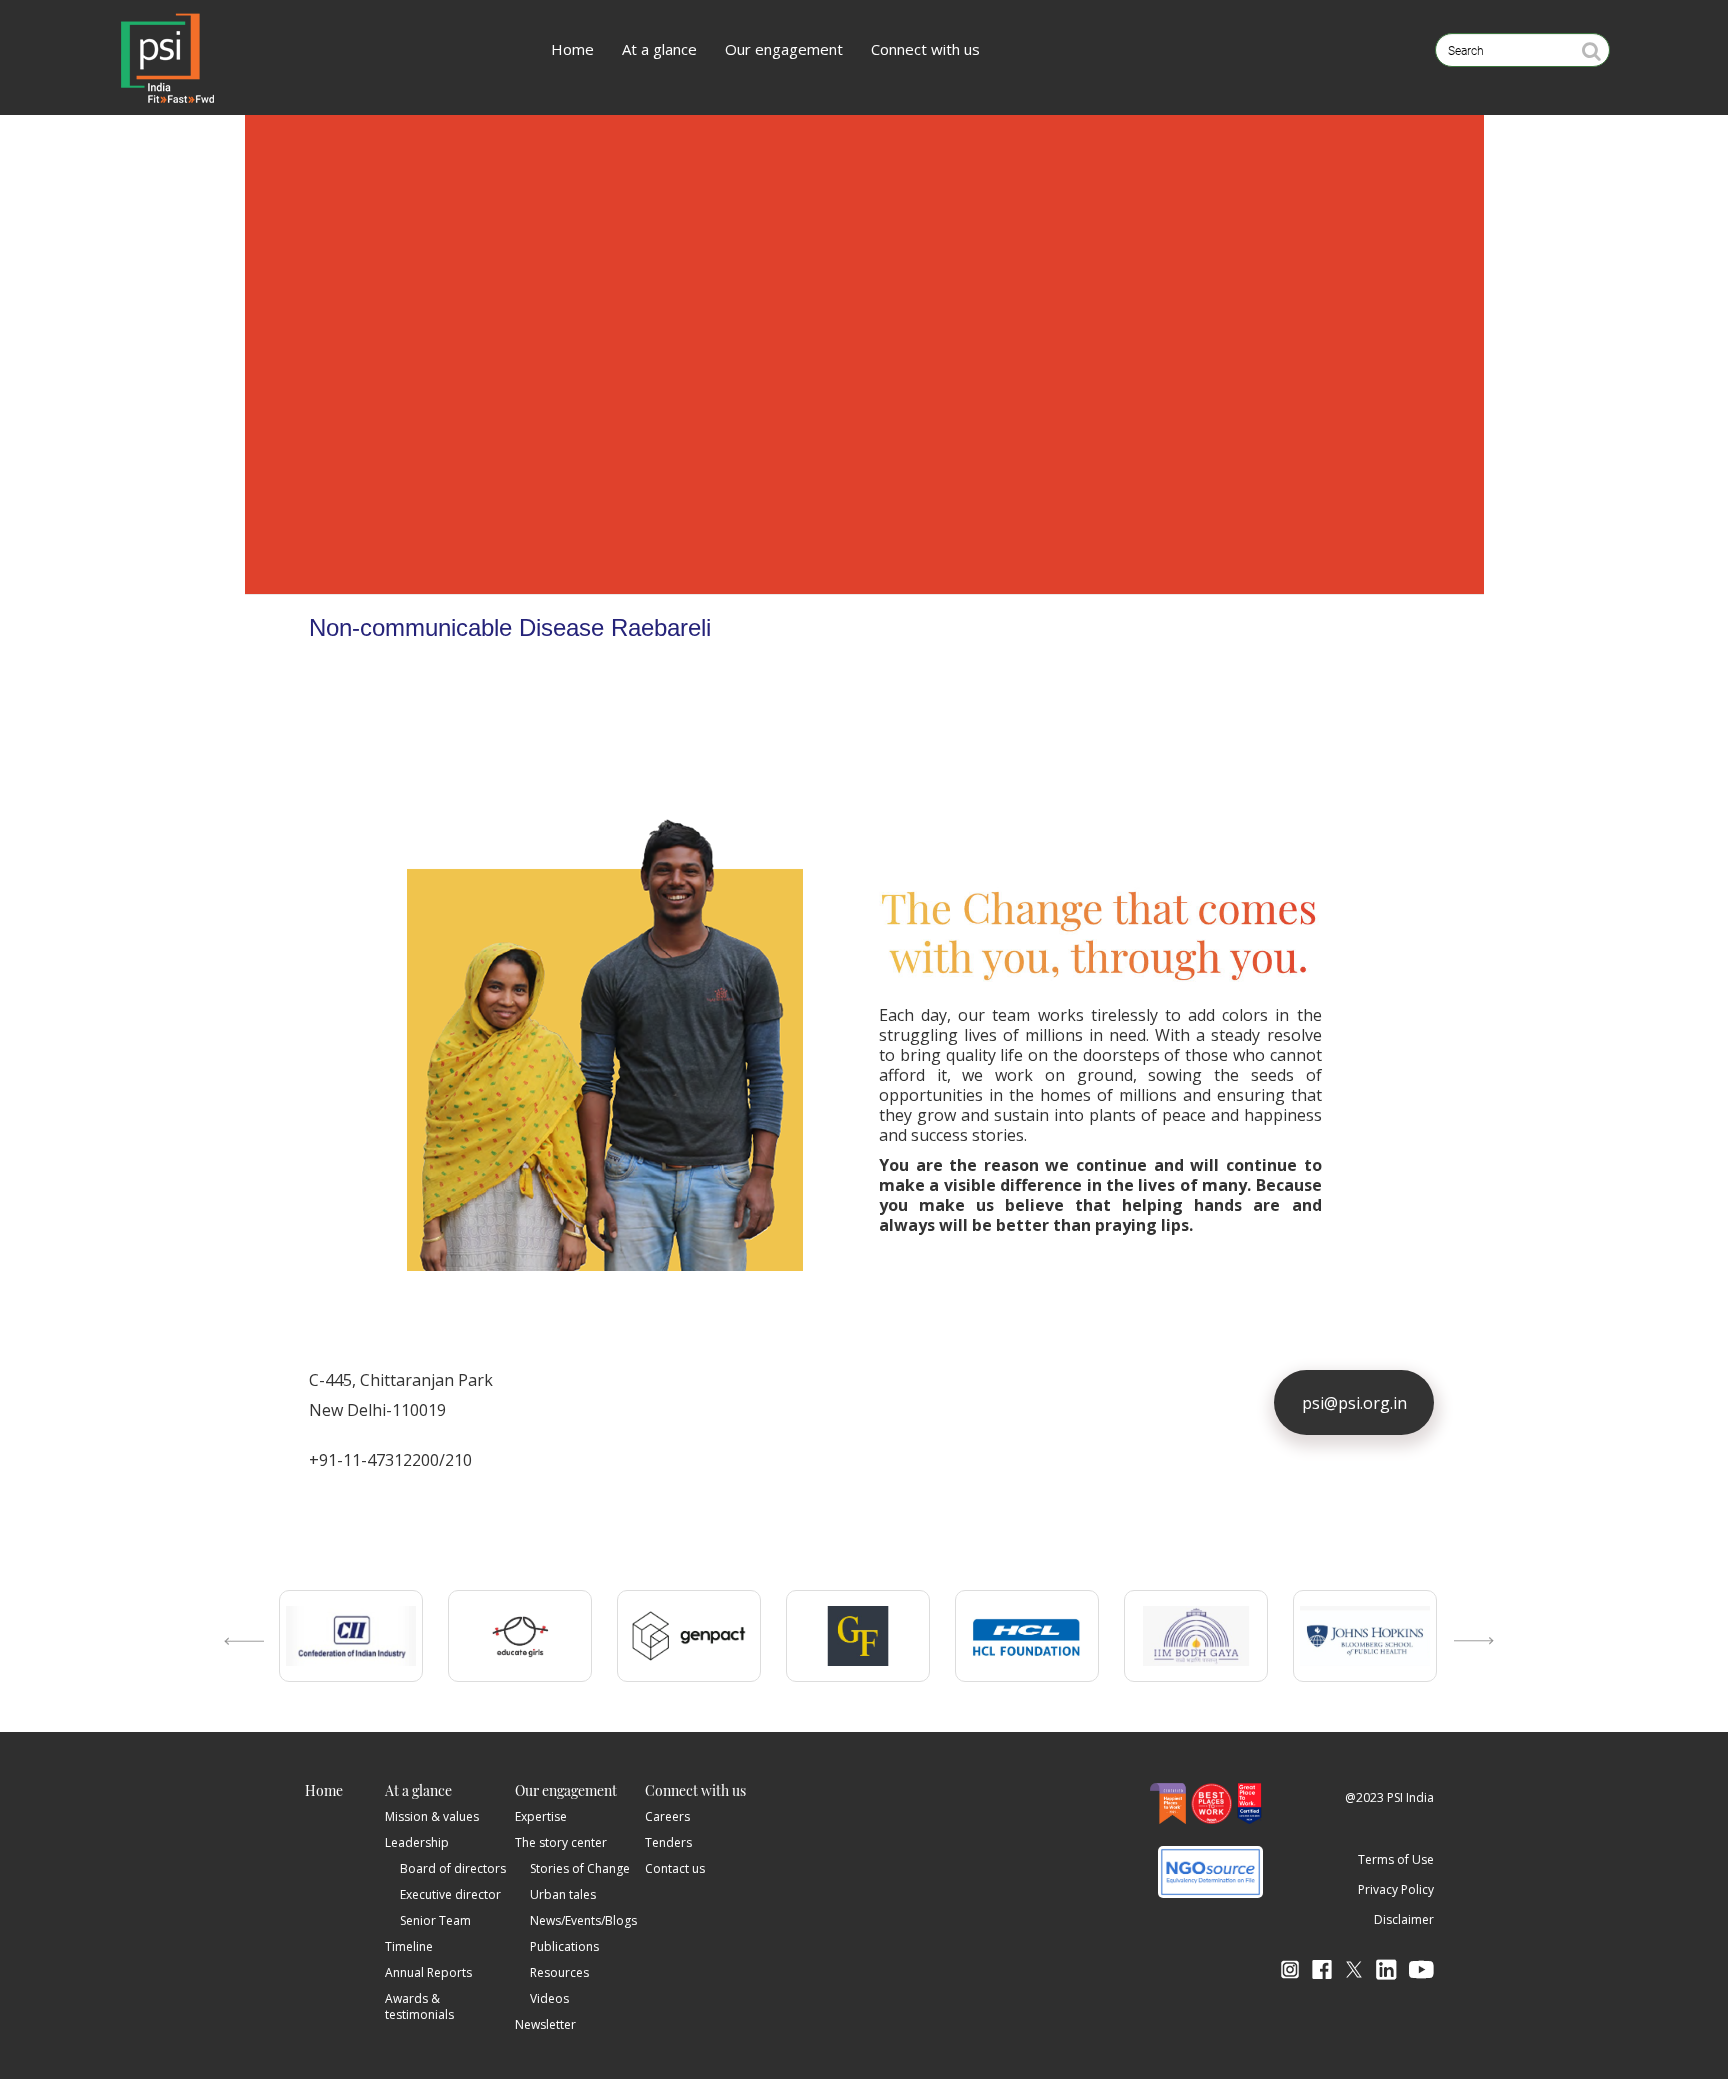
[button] (239, 1661)
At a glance (659, 49)
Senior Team (435, 1920)
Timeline (409, 1946)
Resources (559, 1972)
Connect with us (925, 49)
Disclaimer (1404, 1919)
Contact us (675, 1868)
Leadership (417, 1842)
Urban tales (563, 1894)
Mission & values (432, 1816)
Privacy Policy (1396, 1889)
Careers (667, 1816)
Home (572, 49)
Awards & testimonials (419, 2006)
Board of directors (453, 1868)
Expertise (541, 1816)
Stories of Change (580, 1868)
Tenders (668, 1842)
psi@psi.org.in (1354, 1403)
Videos (549, 1998)
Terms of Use (1396, 1859)
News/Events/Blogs (583, 1920)
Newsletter (545, 2024)
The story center (561, 1842)
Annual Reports (428, 1972)
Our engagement (784, 49)
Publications (564, 1946)
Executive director (450, 1894)
